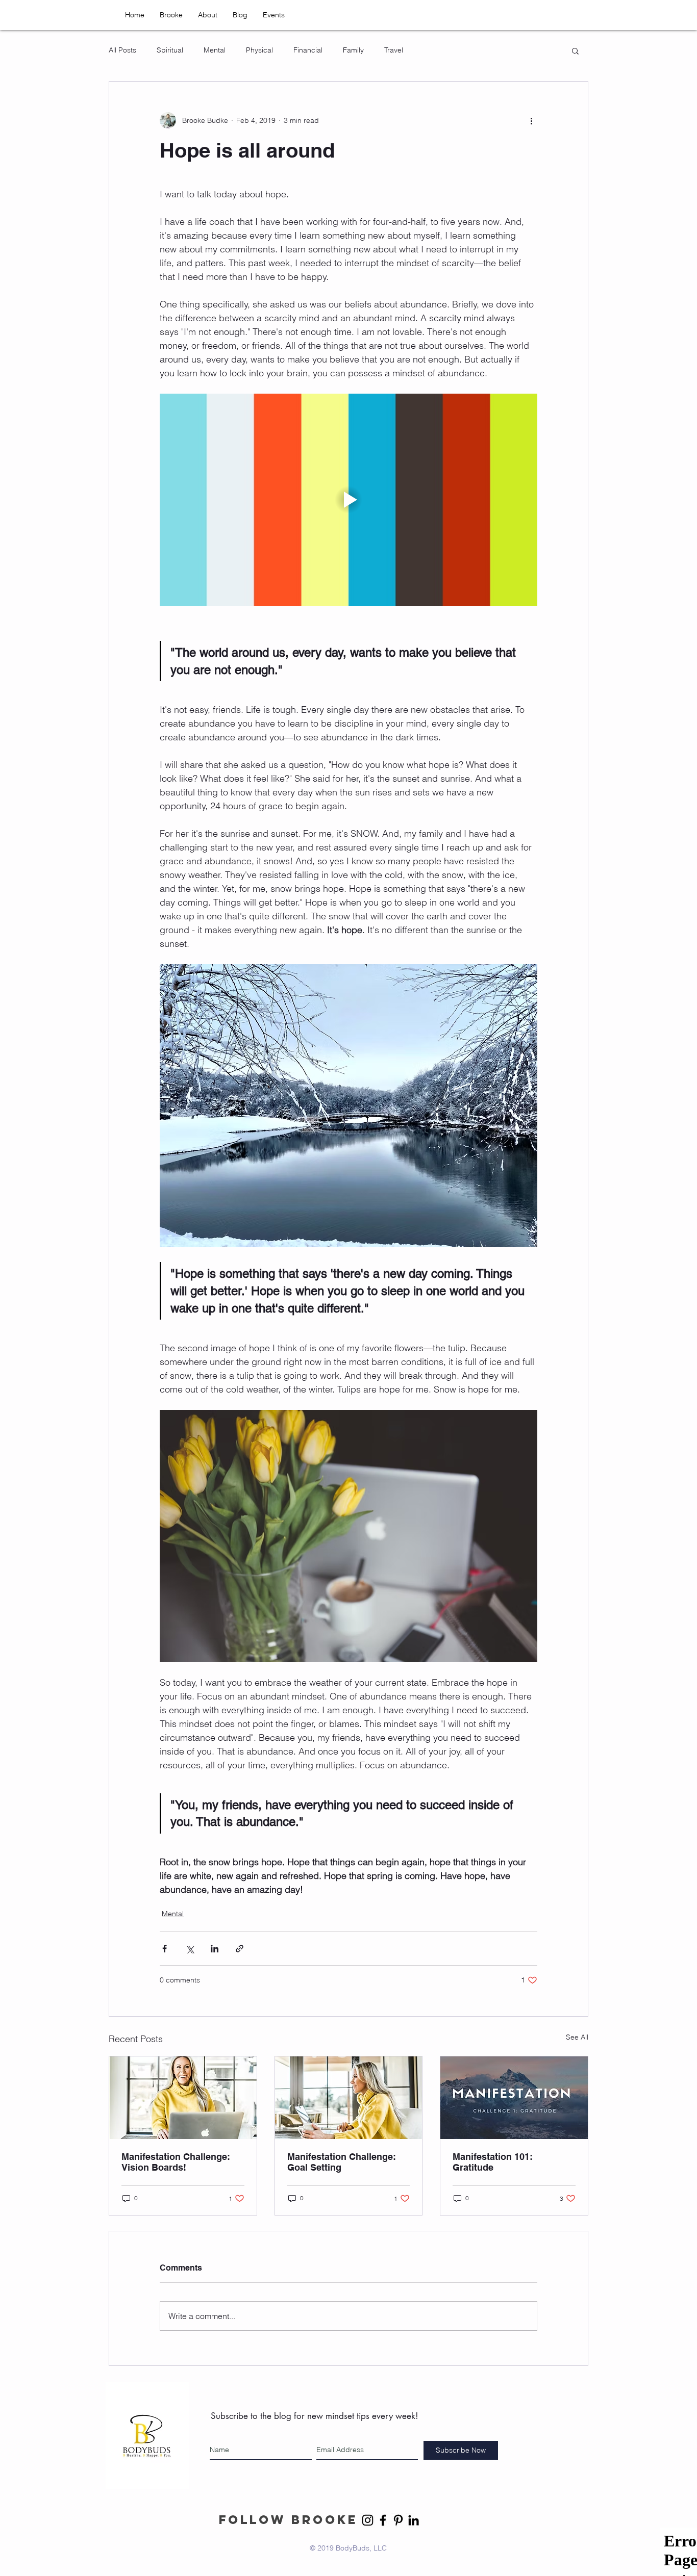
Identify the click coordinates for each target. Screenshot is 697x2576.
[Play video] (348, 500)
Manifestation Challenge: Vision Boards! (176, 2162)
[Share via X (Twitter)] (190, 1949)
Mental (215, 50)
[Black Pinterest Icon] (398, 2520)
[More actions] (531, 120)
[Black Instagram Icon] (368, 2520)
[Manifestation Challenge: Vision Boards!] (183, 2098)
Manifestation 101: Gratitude (493, 2162)
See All (577, 2037)
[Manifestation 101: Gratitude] (514, 2098)
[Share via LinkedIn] (215, 1949)
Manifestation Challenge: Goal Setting (342, 2162)
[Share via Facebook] (165, 1949)
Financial (308, 50)
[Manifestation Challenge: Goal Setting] (349, 2098)
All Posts (122, 50)
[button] (575, 50)
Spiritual (170, 50)
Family (353, 50)
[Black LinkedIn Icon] (414, 2520)
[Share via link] (240, 1949)
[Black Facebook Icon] (383, 2520)
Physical (259, 50)
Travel (394, 50)
